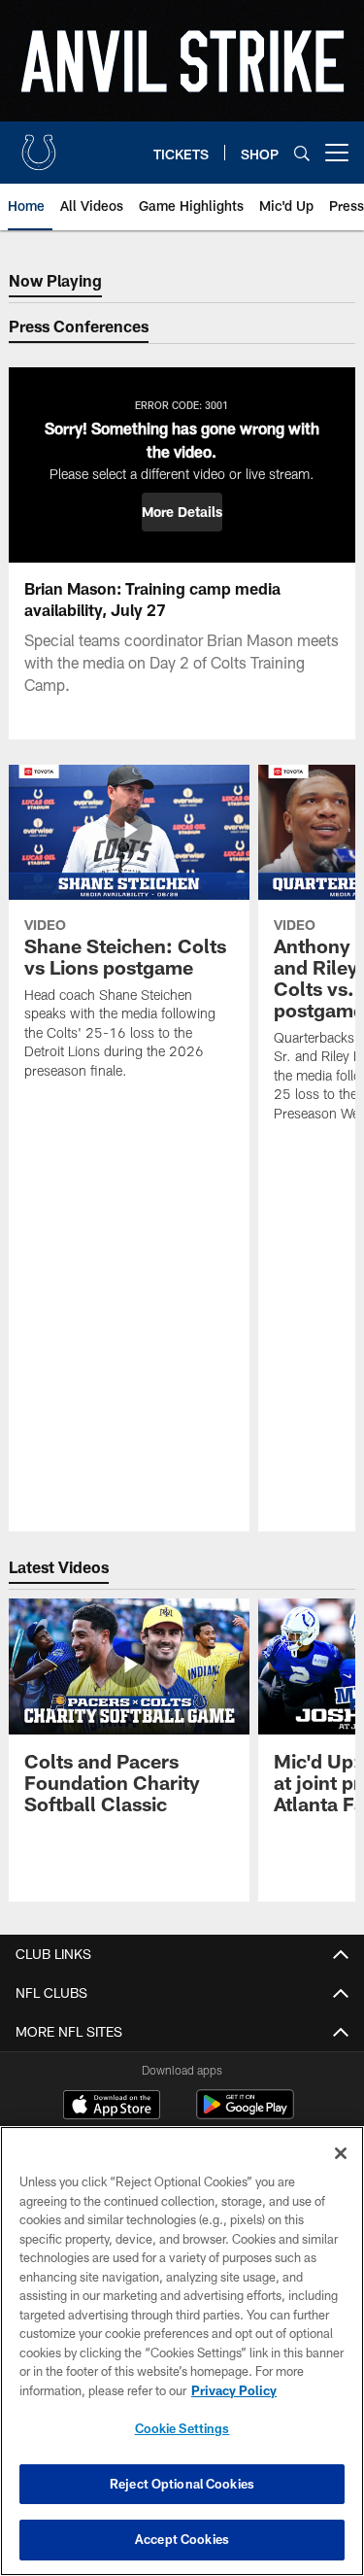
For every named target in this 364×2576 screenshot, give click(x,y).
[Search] (302, 153)
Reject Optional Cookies (182, 2484)
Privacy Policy (234, 2390)
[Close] (341, 2153)
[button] (182, 512)
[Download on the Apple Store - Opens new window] (112, 2107)
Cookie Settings (182, 2428)
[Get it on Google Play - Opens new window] (245, 2114)
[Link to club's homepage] (39, 145)
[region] (182, 2351)
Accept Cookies (182, 2539)
